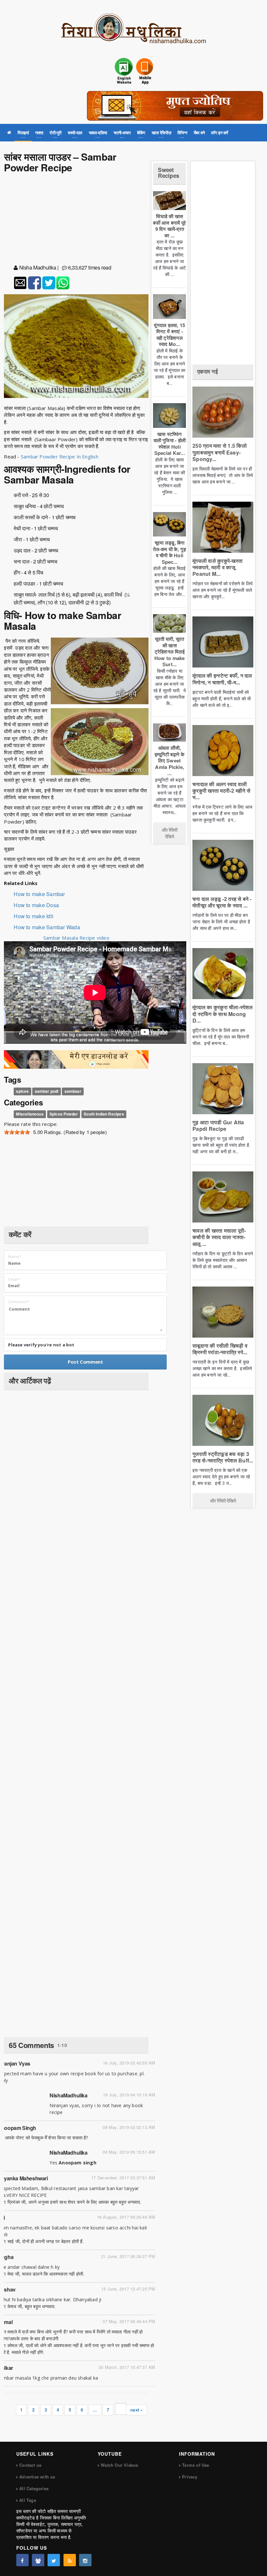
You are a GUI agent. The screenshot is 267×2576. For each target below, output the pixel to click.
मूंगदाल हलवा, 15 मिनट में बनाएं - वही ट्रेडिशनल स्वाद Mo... (169, 335)
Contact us (30, 2465)
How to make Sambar (39, 894)
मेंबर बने (199, 132)
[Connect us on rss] (70, 2560)
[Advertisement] (76, 220)
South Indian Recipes (104, 1114)
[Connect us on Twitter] (54, 2560)
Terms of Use (196, 2465)
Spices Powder (64, 1114)
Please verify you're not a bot (41, 1345)
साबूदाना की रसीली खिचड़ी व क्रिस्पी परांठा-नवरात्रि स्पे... (220, 1349)
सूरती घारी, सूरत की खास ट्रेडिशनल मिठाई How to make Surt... (169, 652)
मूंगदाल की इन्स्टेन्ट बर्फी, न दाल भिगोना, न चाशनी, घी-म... (222, 679)
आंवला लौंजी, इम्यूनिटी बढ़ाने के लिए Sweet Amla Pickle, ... (169, 760)
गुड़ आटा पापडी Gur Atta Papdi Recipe (218, 1125)
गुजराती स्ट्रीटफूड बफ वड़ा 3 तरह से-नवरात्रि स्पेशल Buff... (223, 1457)
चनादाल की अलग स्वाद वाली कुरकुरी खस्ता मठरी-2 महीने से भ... (221, 791)
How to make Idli (34, 916)
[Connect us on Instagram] (85, 2560)
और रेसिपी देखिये (170, 833)
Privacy (190, 2477)
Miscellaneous (30, 1114)
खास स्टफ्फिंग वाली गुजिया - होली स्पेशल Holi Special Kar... (170, 444)
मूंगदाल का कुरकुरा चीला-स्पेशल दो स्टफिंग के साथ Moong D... (223, 1014)
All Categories (34, 2488)
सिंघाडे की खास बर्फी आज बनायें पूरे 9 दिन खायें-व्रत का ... (169, 226)
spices (22, 1091)
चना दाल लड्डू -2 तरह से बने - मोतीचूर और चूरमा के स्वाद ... (222, 902)
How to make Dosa (36, 905)
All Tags (28, 2500)
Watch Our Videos (119, 2465)
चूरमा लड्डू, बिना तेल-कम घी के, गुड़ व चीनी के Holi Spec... (169, 552)
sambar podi (47, 1091)
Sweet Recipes (169, 173)
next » (136, 2410)
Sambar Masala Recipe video (76, 938)
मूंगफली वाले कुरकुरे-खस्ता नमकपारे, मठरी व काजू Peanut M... (218, 567)
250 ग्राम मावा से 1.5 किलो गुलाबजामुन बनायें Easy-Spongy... (220, 452)
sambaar (73, 1091)
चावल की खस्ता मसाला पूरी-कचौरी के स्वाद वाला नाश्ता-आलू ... (219, 1237)
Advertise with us (37, 2477)
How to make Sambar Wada (47, 927)
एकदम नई (208, 371)
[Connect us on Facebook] (22, 2560)
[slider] (17, 1132)
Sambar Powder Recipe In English (60, 456)
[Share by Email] (20, 283)
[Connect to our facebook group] (38, 2560)
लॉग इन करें (220, 132)
